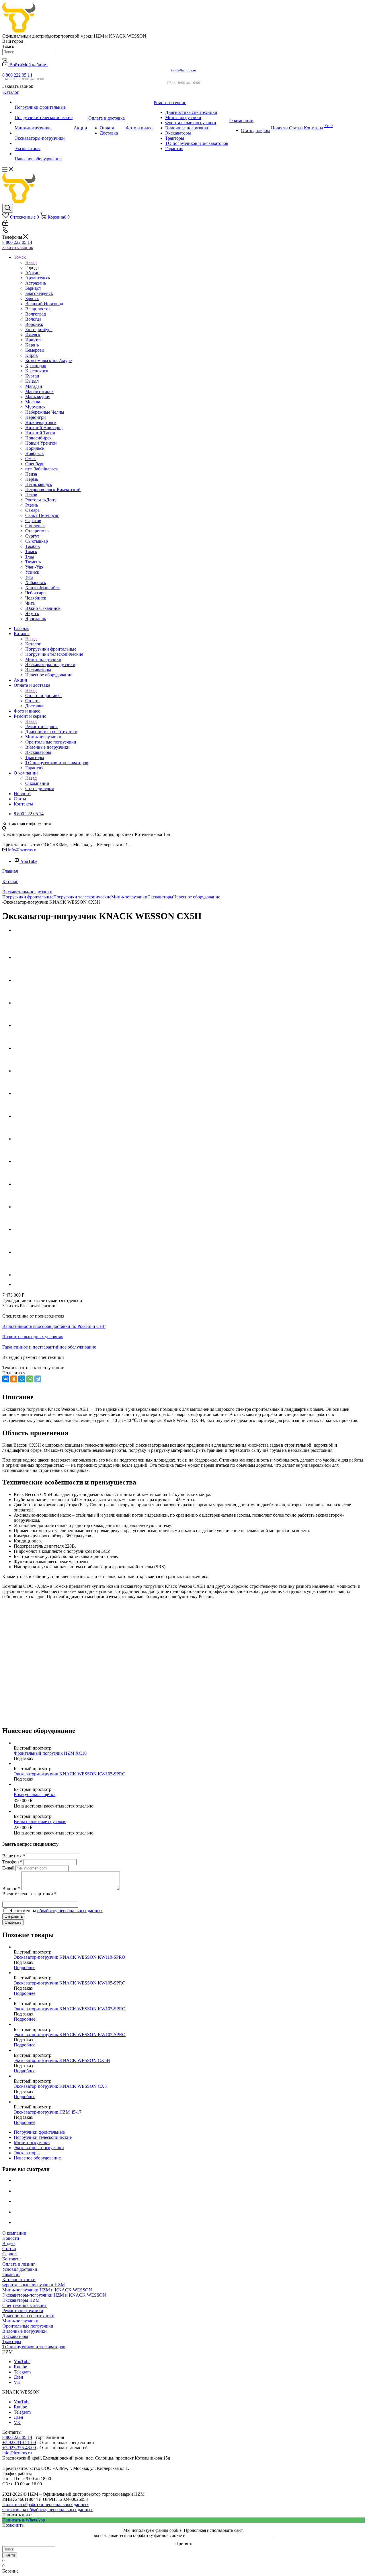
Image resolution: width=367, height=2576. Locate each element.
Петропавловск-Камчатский (53, 490)
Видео (8, 2243)
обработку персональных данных (70, 1911)
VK (17, 2382)
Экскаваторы (160, 897)
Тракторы (12, 2341)
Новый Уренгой (41, 443)
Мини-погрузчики (129, 897)
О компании (37, 783)
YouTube (29, 861)
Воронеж (34, 324)
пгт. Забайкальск (42, 469)
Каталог (33, 644)
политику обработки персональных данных (230, 2535)
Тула (30, 557)
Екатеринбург (39, 329)
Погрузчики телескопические (82, 897)
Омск (31, 459)
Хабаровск (36, 582)
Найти (10, 2555)
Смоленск (35, 526)
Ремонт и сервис (41, 726)
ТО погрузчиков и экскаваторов (34, 2347)
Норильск (35, 448)
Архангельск (38, 278)
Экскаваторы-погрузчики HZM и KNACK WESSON (54, 2295)
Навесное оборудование (197, 897)
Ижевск (33, 335)
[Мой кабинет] (5, 224)
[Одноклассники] (14, 1379)
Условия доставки (20, 2269)
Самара (32, 510)
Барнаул (33, 288)
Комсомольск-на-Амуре (48, 360)
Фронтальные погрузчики (28, 2326)
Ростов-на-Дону (41, 500)
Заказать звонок (18, 247)
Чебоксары (36, 593)
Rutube (20, 2367)
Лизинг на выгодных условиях (33, 1337)
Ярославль (36, 619)
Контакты (12, 2259)
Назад (31, 262)
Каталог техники (19, 2280)
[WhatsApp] (30, 1379)
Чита (30, 603)
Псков (31, 495)
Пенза (31, 474)
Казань (32, 345)
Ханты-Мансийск (43, 588)
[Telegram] (38, 1379)
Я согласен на (56, 1911)
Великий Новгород (44, 304)
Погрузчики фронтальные (28, 897)
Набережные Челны (45, 412)
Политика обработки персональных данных (45, 2504)
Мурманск (35, 407)
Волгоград (36, 314)
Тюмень (33, 562)
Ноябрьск (35, 453)
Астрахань (36, 283)
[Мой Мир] (22, 1379)
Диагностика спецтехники (28, 2316)
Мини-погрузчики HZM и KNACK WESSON (47, 2290)
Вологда (33, 319)
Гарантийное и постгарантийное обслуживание (49, 1347)
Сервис (9, 2254)
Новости (11, 2238)
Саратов (33, 521)
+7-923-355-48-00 (19, 2448)
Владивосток (38, 309)
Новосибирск (38, 438)
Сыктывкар (37, 541)
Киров (32, 355)
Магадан (34, 386)
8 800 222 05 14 (17, 75)
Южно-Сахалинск (43, 608)
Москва (33, 402)
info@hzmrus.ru (184, 70)
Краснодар (36, 366)
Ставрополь (37, 531)
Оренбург (35, 464)
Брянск (32, 298)
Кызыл (32, 381)
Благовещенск (39, 293)
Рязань (32, 505)
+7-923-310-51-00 (19, 2442)
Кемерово (35, 350)
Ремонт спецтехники (23, 2311)
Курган (32, 376)
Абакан (32, 273)
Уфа (29, 577)
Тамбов (33, 546)
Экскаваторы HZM (21, 2300)
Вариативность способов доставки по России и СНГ (54, 1326)
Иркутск (34, 340)
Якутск (32, 613)
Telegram (22, 2372)
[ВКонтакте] (6, 1379)
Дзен (18, 2377)
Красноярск (37, 371)
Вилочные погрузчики (25, 2331)
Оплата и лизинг (19, 2264)
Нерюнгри (36, 417)
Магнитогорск (39, 391)
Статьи (9, 2249)
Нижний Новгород (44, 428)
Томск (31, 551)
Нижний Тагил (40, 433)
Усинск (32, 572)
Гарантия (11, 2274)
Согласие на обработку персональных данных (47, 2510)
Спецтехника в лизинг (25, 2305)
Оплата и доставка (43, 695)
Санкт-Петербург (42, 515)
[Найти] (5, 59)
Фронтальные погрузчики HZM (34, 2285)
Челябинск (36, 598)
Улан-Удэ (34, 567)
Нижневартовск (41, 422)
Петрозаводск (39, 484)
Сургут (32, 536)
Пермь (32, 479)
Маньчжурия (38, 397)
